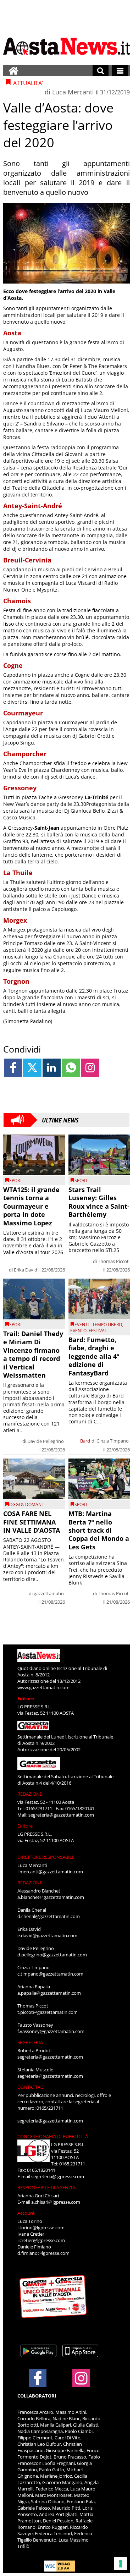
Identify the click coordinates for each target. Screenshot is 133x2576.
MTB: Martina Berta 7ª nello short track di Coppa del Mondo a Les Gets (99, 1530)
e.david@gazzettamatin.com (47, 1935)
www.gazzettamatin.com (43, 1687)
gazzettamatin (49, 1593)
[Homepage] (13, 71)
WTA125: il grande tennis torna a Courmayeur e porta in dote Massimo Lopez (31, 1206)
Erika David (26, 1270)
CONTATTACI (31, 2087)
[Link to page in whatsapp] (71, 1068)
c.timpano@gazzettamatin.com (50, 1974)
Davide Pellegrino (46, 1441)
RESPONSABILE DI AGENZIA (46, 2187)
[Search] (101, 71)
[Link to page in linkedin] (52, 1068)
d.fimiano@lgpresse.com (43, 2253)
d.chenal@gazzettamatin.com (49, 1916)
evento (78, 1331)
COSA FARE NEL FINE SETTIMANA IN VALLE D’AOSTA (32, 1522)
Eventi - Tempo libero (98, 1325)
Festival (98, 1331)
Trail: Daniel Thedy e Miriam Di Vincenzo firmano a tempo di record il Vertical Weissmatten (33, 1354)
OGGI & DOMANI (26, 1504)
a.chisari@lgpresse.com (56, 2202)
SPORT (16, 1180)
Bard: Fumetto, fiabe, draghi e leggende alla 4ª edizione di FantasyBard (94, 1356)
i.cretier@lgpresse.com (41, 2240)
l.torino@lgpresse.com (41, 2228)
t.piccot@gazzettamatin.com (48, 2012)
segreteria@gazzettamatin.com (61, 1815)
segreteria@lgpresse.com (58, 2176)
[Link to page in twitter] (32, 1068)
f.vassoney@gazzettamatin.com (51, 2031)
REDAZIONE (30, 1794)
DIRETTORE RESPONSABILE (46, 1857)
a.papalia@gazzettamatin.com (49, 1993)
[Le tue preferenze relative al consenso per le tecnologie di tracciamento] (121, 2564)
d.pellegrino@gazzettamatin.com (52, 1955)
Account (26, 2213)
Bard (85, 1441)
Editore (26, 1698)
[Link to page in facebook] (13, 1068)
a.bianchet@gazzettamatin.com (51, 1897)
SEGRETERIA (30, 2042)
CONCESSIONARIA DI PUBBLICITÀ (53, 2136)
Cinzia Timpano (113, 1441)
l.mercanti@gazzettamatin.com (50, 1872)
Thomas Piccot (113, 1261)
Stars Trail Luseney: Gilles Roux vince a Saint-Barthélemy (99, 1202)
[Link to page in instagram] (90, 1068)
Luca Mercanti (73, 92)
